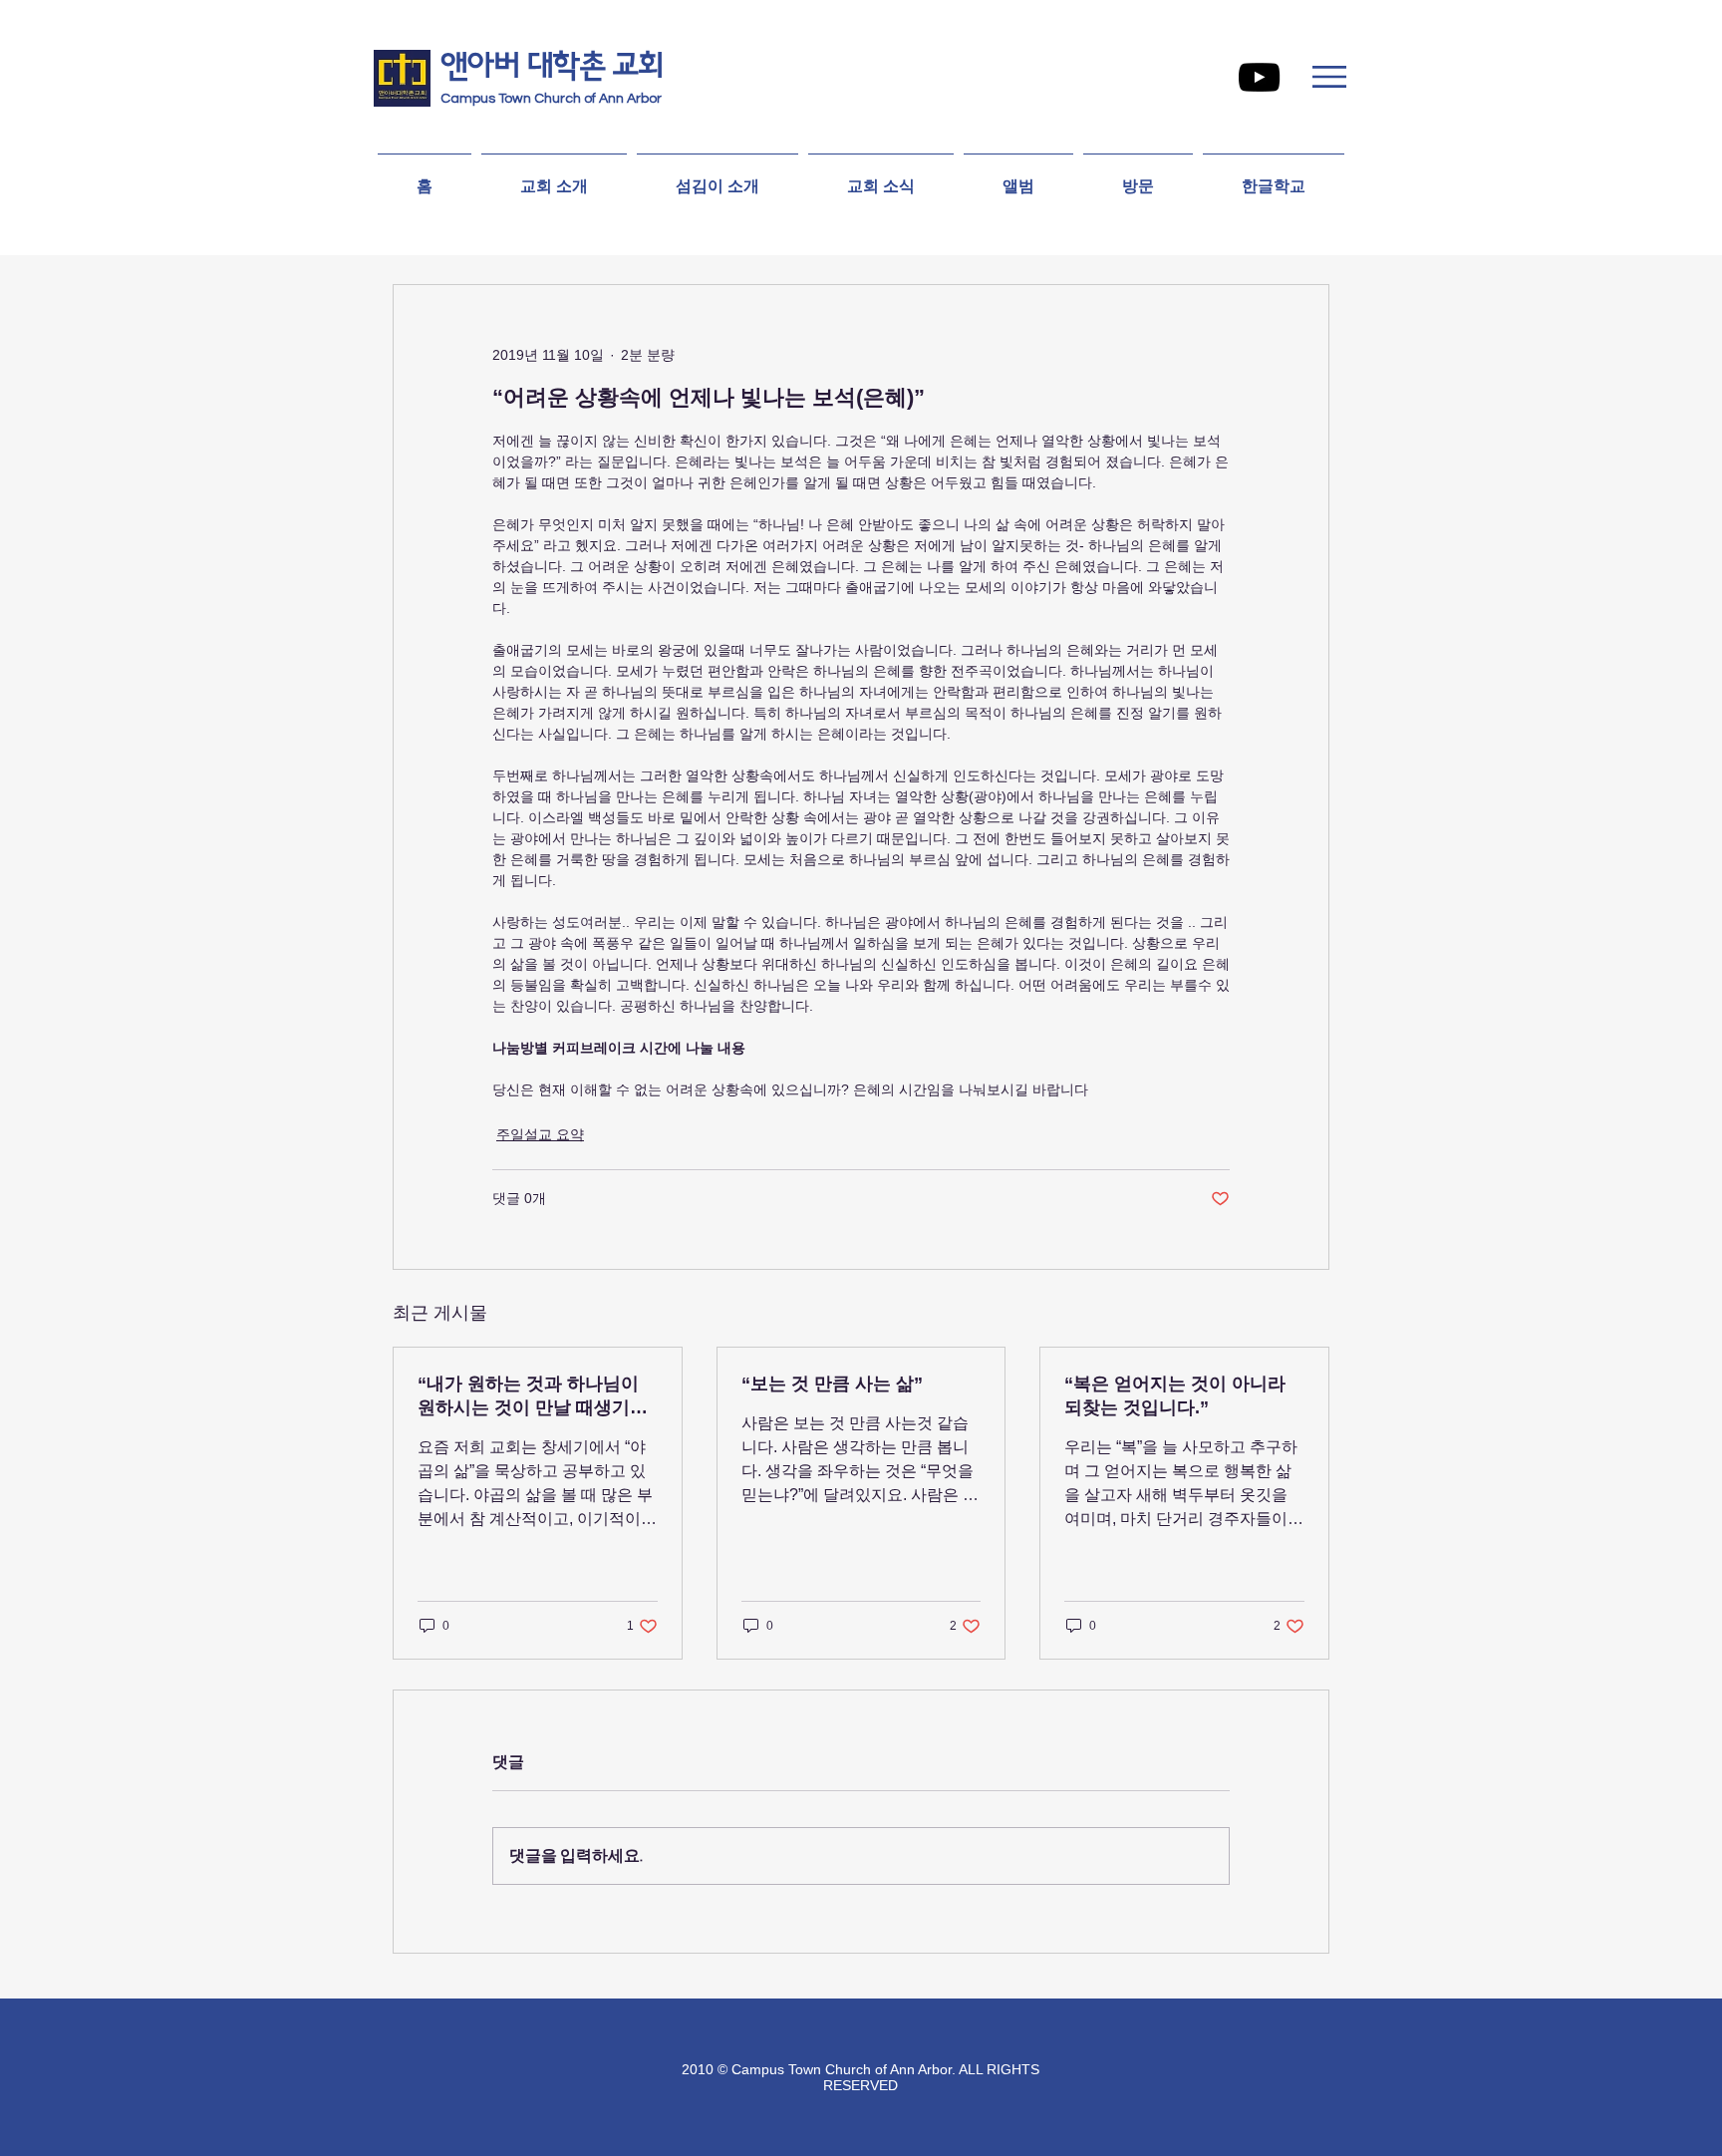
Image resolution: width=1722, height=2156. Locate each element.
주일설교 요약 (540, 1134)
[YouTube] (1259, 77)
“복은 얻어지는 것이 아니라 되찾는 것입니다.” (1175, 1395)
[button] (1329, 77)
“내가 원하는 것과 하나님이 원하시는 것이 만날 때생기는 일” (533, 1396)
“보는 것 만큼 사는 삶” (832, 1384)
